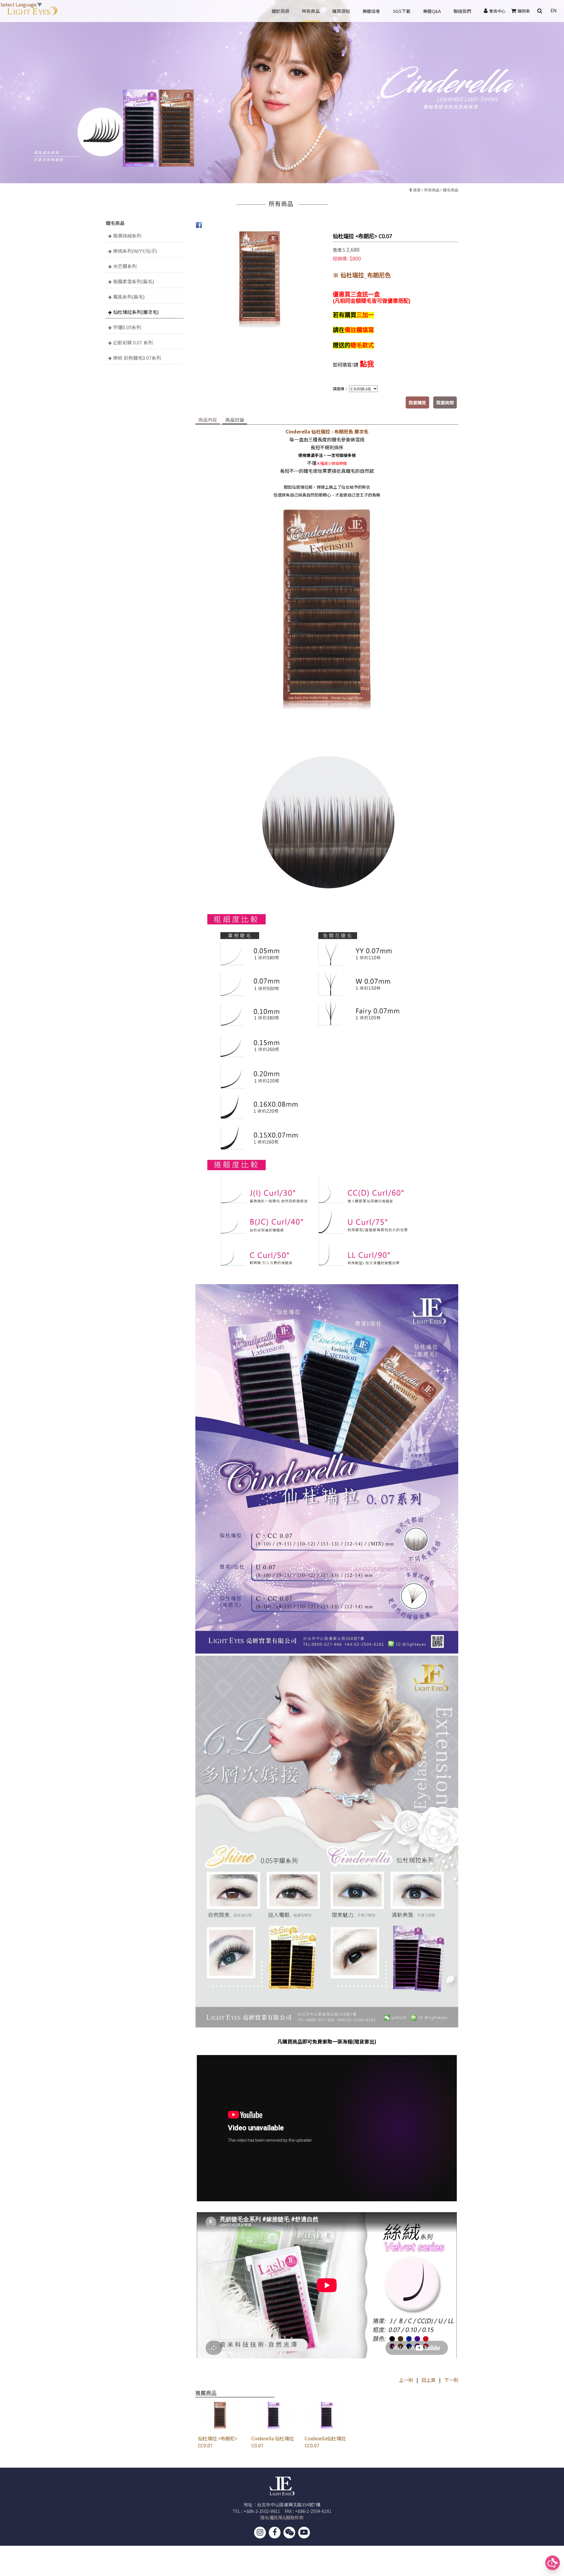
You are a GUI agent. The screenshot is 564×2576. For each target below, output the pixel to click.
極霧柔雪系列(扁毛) (134, 281)
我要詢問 (445, 402)
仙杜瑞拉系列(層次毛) (136, 312)
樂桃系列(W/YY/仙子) (135, 251)
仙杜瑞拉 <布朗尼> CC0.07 (218, 2442)
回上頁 (429, 2380)
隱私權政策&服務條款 (282, 2517)
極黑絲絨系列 (127, 236)
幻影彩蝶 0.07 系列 (133, 342)
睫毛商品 (451, 190)
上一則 (406, 2380)
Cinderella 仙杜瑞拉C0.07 (273, 2442)
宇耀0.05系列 (127, 327)
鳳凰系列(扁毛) (129, 297)
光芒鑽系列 (125, 266)
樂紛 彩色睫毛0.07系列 (137, 358)
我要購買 (417, 402)
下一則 (451, 2380)
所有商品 (432, 190)
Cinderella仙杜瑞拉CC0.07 (325, 2442)
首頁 (417, 190)
